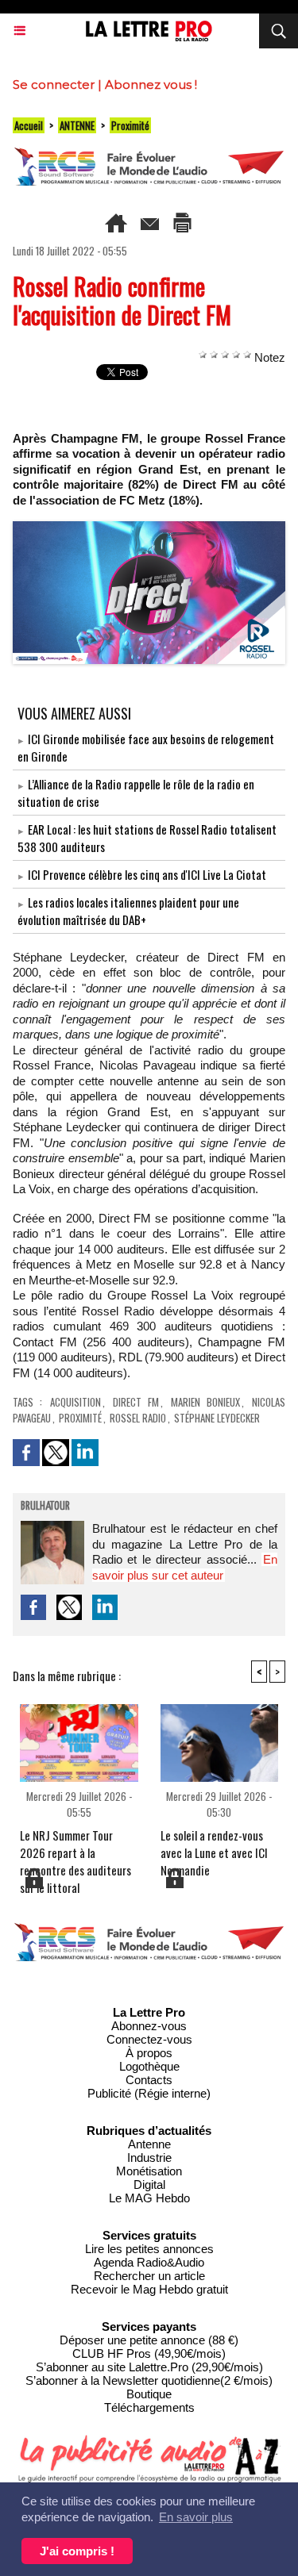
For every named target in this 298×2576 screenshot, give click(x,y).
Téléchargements (149, 2407)
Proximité (130, 125)
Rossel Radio (138, 1418)
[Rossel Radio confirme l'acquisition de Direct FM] (149, 528)
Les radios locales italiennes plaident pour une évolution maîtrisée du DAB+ (128, 911)
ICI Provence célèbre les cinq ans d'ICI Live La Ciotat (147, 874)
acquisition (75, 1402)
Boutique (149, 2394)
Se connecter (54, 84)
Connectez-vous (149, 2039)
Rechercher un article (149, 2276)
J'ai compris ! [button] (77, 2551)
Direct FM (136, 1402)
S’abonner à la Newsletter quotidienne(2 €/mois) (149, 2380)
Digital (149, 2184)
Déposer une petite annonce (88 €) (149, 2340)
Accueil (29, 125)
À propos (149, 2053)
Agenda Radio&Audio (149, 2262)
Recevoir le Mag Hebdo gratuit (149, 2289)
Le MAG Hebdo (149, 2198)
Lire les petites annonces (149, 2249)
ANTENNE (77, 125)
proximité (80, 1418)
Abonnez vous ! (151, 84)
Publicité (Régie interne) (149, 2093)
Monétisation (149, 2171)
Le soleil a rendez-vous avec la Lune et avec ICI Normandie (214, 1846)
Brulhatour (45, 1507)
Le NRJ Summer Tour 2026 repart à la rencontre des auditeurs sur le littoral (75, 1846)
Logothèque (149, 2066)
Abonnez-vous (149, 2026)
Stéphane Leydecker (217, 1418)
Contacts (149, 2080)
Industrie (149, 2158)
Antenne (149, 2144)
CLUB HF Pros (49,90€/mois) (149, 2353)
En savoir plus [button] (196, 2517)
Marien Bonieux (205, 1402)
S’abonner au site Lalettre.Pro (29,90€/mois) (149, 2367)
